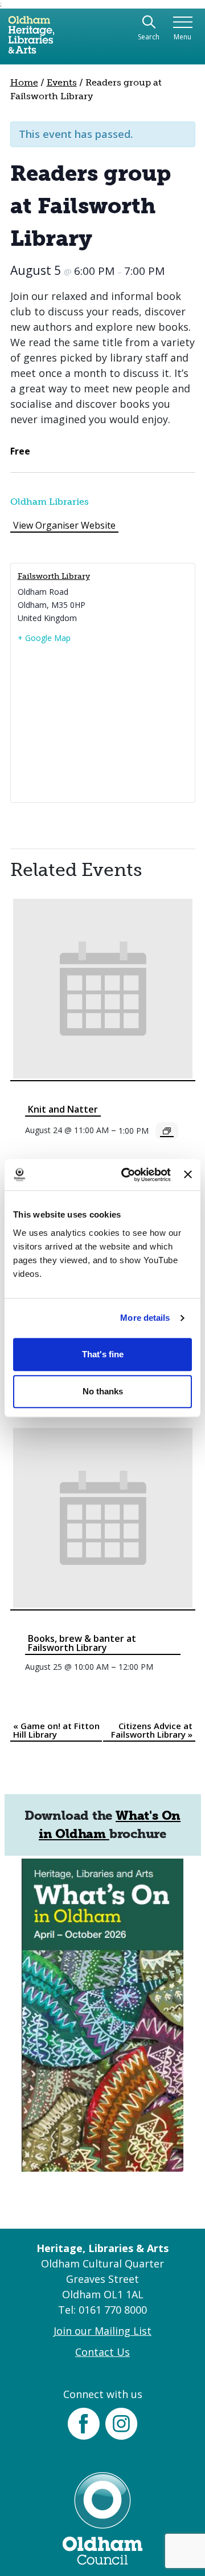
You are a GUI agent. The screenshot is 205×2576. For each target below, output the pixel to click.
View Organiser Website (64, 525)
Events (62, 82)
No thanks (103, 1391)
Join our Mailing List (102, 2331)
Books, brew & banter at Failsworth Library (82, 1643)
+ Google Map (44, 638)
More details (145, 1318)
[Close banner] (188, 1175)
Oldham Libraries (50, 502)
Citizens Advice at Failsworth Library (152, 1730)
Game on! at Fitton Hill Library (56, 1730)
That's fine (103, 1354)
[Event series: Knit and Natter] (167, 1131)
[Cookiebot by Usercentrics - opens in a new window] (127, 1175)
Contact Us (102, 2352)
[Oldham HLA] (31, 39)
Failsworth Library (54, 576)
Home (24, 82)
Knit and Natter (63, 1109)
